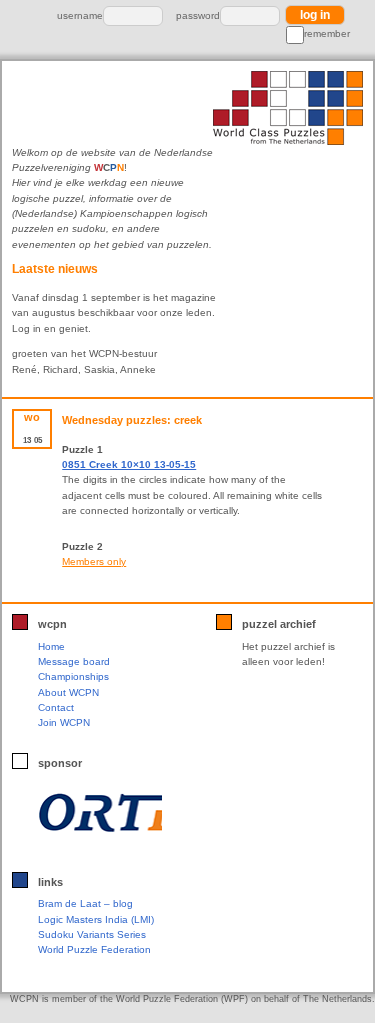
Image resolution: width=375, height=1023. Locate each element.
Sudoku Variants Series (92, 934)
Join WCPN (64, 722)
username (80, 15)
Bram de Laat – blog (85, 903)
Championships (73, 676)
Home (51, 646)
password (198, 15)
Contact (56, 707)
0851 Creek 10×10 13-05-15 (129, 464)
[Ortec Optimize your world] (99, 813)
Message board (74, 661)
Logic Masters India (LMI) (96, 919)
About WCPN (68, 692)
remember (327, 33)
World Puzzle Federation (94, 949)
